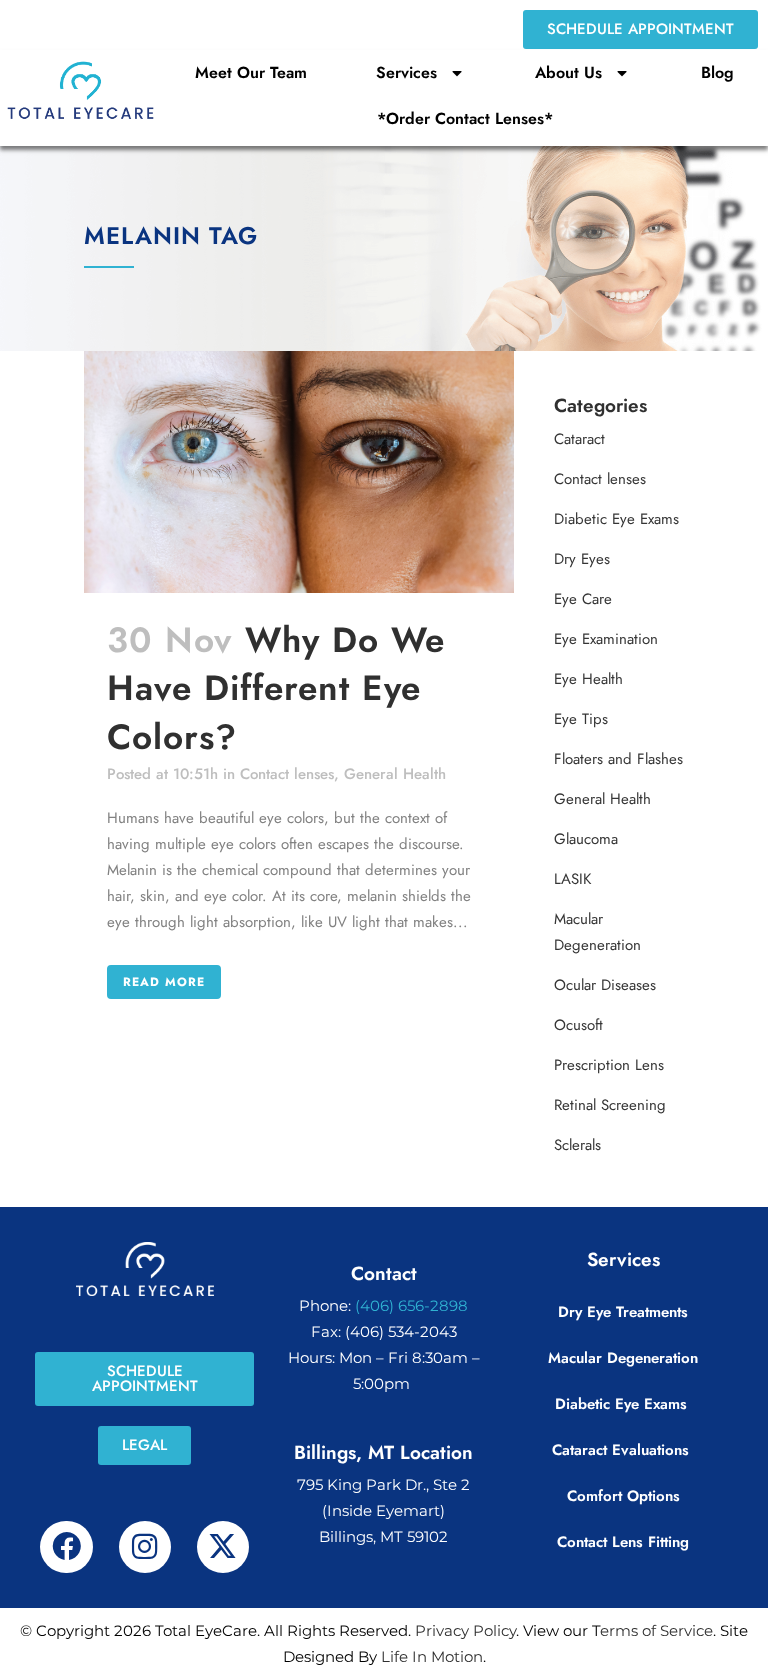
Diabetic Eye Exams (616, 519)
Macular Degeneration (623, 1358)
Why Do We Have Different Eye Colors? (276, 688)
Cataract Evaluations (623, 1450)
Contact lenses (287, 774)
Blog (717, 72)
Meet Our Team (251, 72)
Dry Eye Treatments (623, 1312)
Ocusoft (578, 1025)
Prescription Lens (609, 1065)
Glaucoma (586, 839)
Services (406, 72)
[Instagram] (145, 1547)
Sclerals (577, 1145)
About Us (568, 72)
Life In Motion (432, 1656)
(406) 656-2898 (411, 1305)
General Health (395, 774)
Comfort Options (623, 1496)
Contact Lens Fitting (623, 1542)
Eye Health (588, 679)
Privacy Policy (465, 1630)
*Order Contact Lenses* (465, 118)
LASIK (572, 879)
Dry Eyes (582, 559)
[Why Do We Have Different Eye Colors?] (299, 472)
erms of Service (656, 1630)
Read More (164, 982)
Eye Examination (606, 639)
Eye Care (583, 599)
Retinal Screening (610, 1105)
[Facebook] (66, 1547)
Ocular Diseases (605, 985)
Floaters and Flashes (618, 759)
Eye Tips (581, 719)
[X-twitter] (223, 1547)
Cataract (579, 439)
